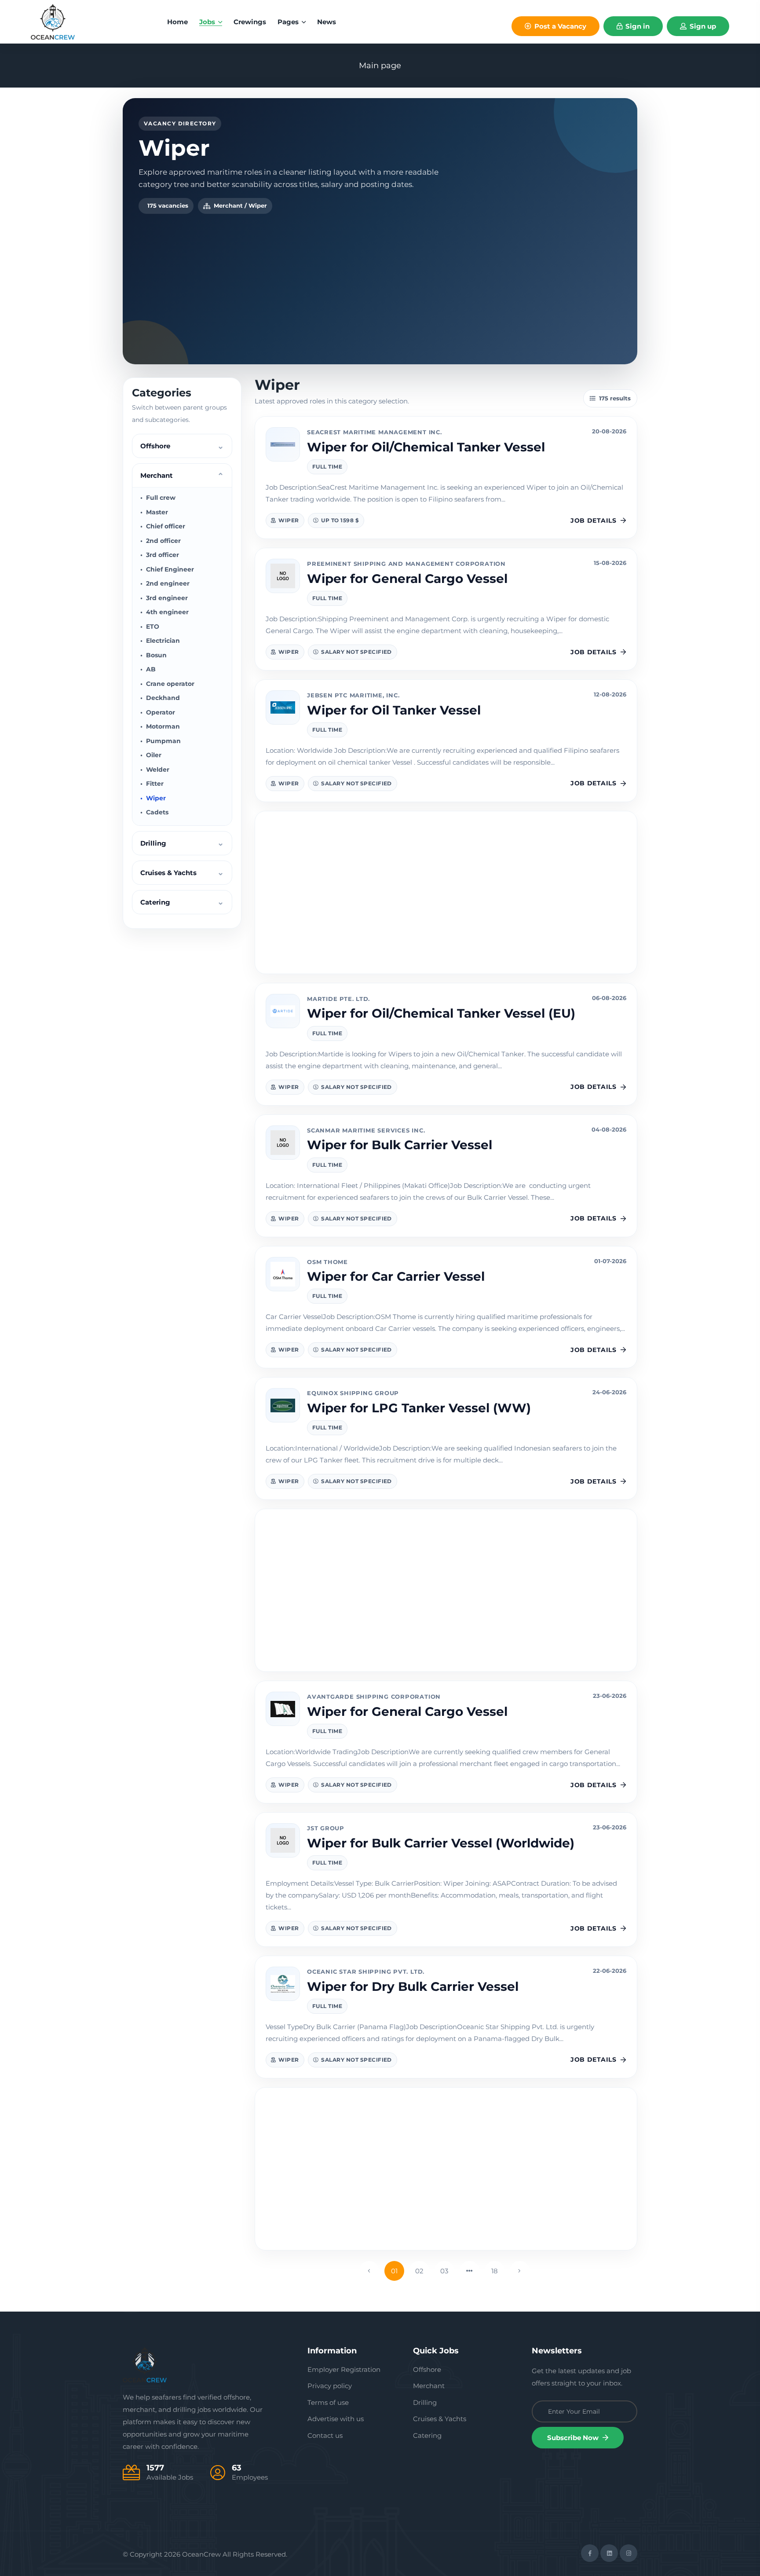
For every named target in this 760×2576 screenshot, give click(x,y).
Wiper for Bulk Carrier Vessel (400, 1145)
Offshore (427, 2369)
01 (394, 2271)
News (327, 22)
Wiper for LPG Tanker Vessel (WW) (419, 1408)
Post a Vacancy (559, 26)
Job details (593, 520)
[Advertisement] (380, 280)
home (177, 22)
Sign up (702, 26)
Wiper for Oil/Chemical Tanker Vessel (426, 447)
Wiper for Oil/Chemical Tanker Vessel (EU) (441, 1013)
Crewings (250, 22)
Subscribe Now (574, 2438)
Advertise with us (336, 2419)
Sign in (637, 26)
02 (419, 2271)
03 (444, 2271)
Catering (427, 2435)
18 (495, 2271)
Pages (289, 22)
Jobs (208, 22)
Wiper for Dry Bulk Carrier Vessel (413, 1986)
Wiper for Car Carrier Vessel (396, 1276)
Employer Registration (344, 2369)
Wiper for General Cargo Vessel (407, 579)
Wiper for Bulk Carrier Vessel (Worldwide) (441, 1843)
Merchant (429, 2386)
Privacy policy (330, 2386)
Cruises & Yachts (440, 2419)
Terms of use (328, 2402)
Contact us (325, 2435)
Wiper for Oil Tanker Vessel (394, 710)
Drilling (425, 2402)
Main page (380, 66)
